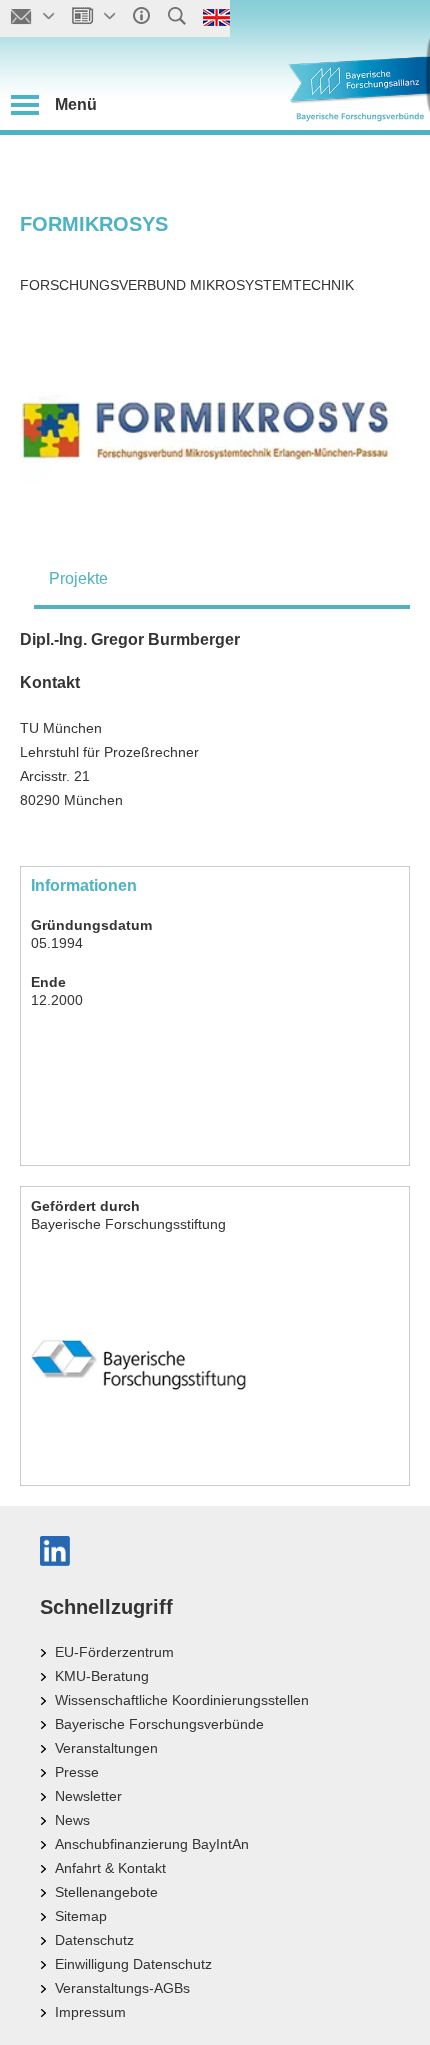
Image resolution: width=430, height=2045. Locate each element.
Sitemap (81, 1916)
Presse (77, 1772)
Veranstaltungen (106, 1748)
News (72, 1820)
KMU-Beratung (102, 1676)
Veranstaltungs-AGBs (122, 1988)
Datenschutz (94, 1940)
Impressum (90, 2012)
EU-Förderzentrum (114, 1652)
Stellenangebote (106, 1892)
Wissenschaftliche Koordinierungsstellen (182, 1700)
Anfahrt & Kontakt (110, 1868)
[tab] (222, 579)
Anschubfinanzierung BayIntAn (152, 1844)
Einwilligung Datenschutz (133, 1964)
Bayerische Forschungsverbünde (159, 1724)
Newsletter (88, 1796)
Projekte (78, 578)
